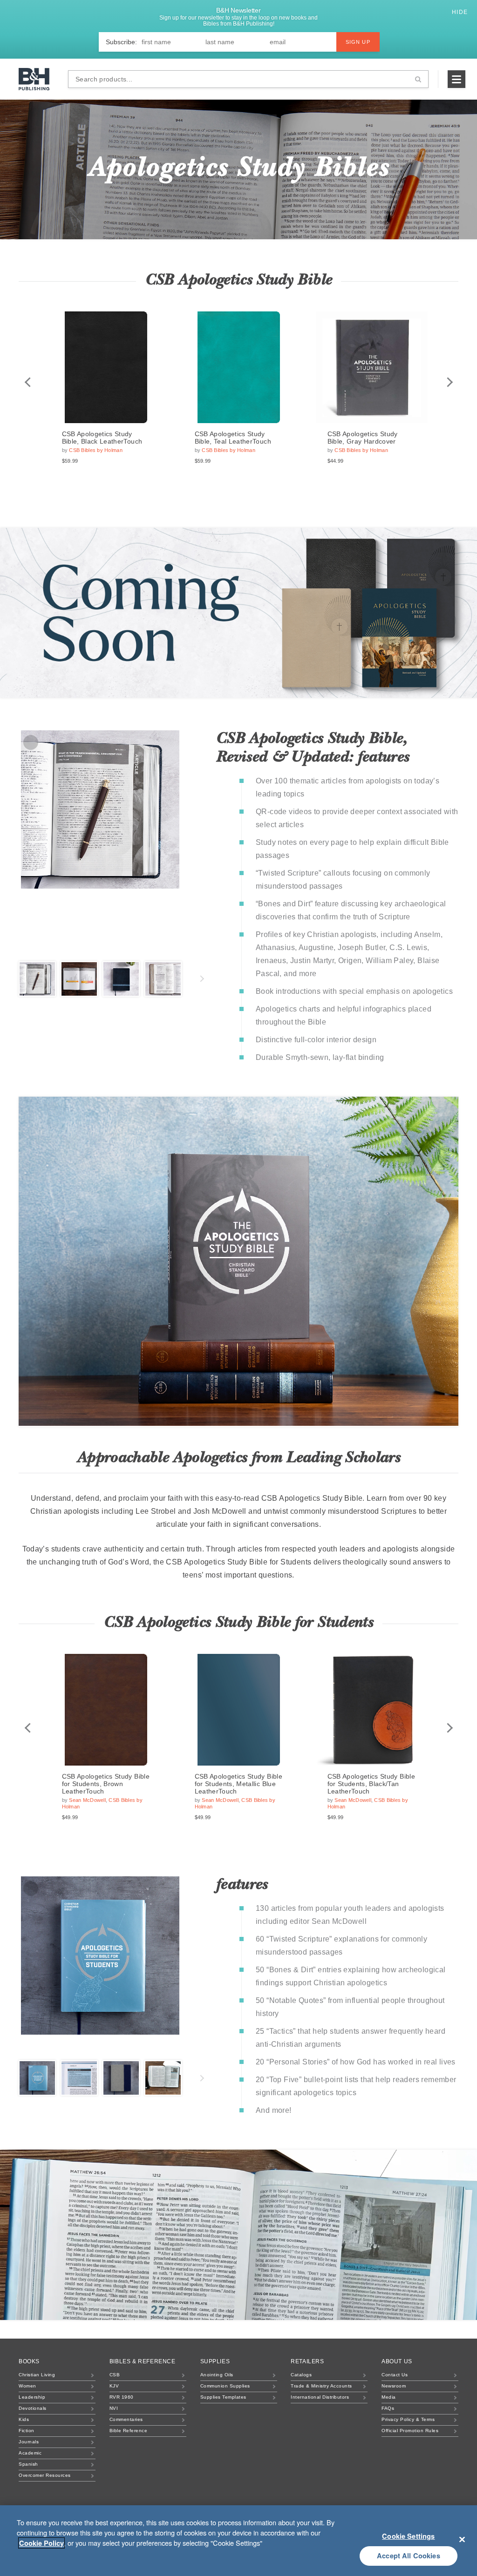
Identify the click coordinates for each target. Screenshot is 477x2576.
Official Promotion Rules (410, 2431)
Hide (461, 12)
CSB (115, 2375)
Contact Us (395, 2375)
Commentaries (126, 2419)
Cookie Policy (41, 2543)
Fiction (27, 2431)
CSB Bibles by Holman (96, 450)
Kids (24, 2419)
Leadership (32, 2397)
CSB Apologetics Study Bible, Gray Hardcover (363, 438)
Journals (29, 2442)
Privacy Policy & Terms (408, 2419)
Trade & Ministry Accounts (321, 2386)
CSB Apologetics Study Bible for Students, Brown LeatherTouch (106, 1784)
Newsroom (394, 2386)
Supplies (215, 2361)
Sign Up (358, 42)
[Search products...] (418, 79)
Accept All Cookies (409, 2556)
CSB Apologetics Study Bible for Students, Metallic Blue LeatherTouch (238, 1784)
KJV (114, 2386)
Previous (28, 382)
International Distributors (320, 2397)
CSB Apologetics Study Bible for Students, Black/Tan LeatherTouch (371, 1784)
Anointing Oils (217, 2375)
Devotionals (33, 2408)
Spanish (28, 2464)
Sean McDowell (87, 1800)
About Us (397, 2361)
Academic (30, 2453)
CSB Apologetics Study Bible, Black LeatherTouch (102, 438)
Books (29, 2361)
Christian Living (37, 2375)
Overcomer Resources (45, 2475)
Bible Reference (129, 2431)
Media (389, 2397)
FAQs (388, 2408)
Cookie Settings (408, 2536)
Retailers (307, 2361)
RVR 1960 (122, 2397)
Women (27, 2386)
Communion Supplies (225, 2386)
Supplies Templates (223, 2397)
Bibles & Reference (143, 2361)
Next (449, 382)
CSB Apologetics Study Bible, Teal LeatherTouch (233, 438)
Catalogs (301, 2375)
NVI (114, 2408)
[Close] (462, 2539)
